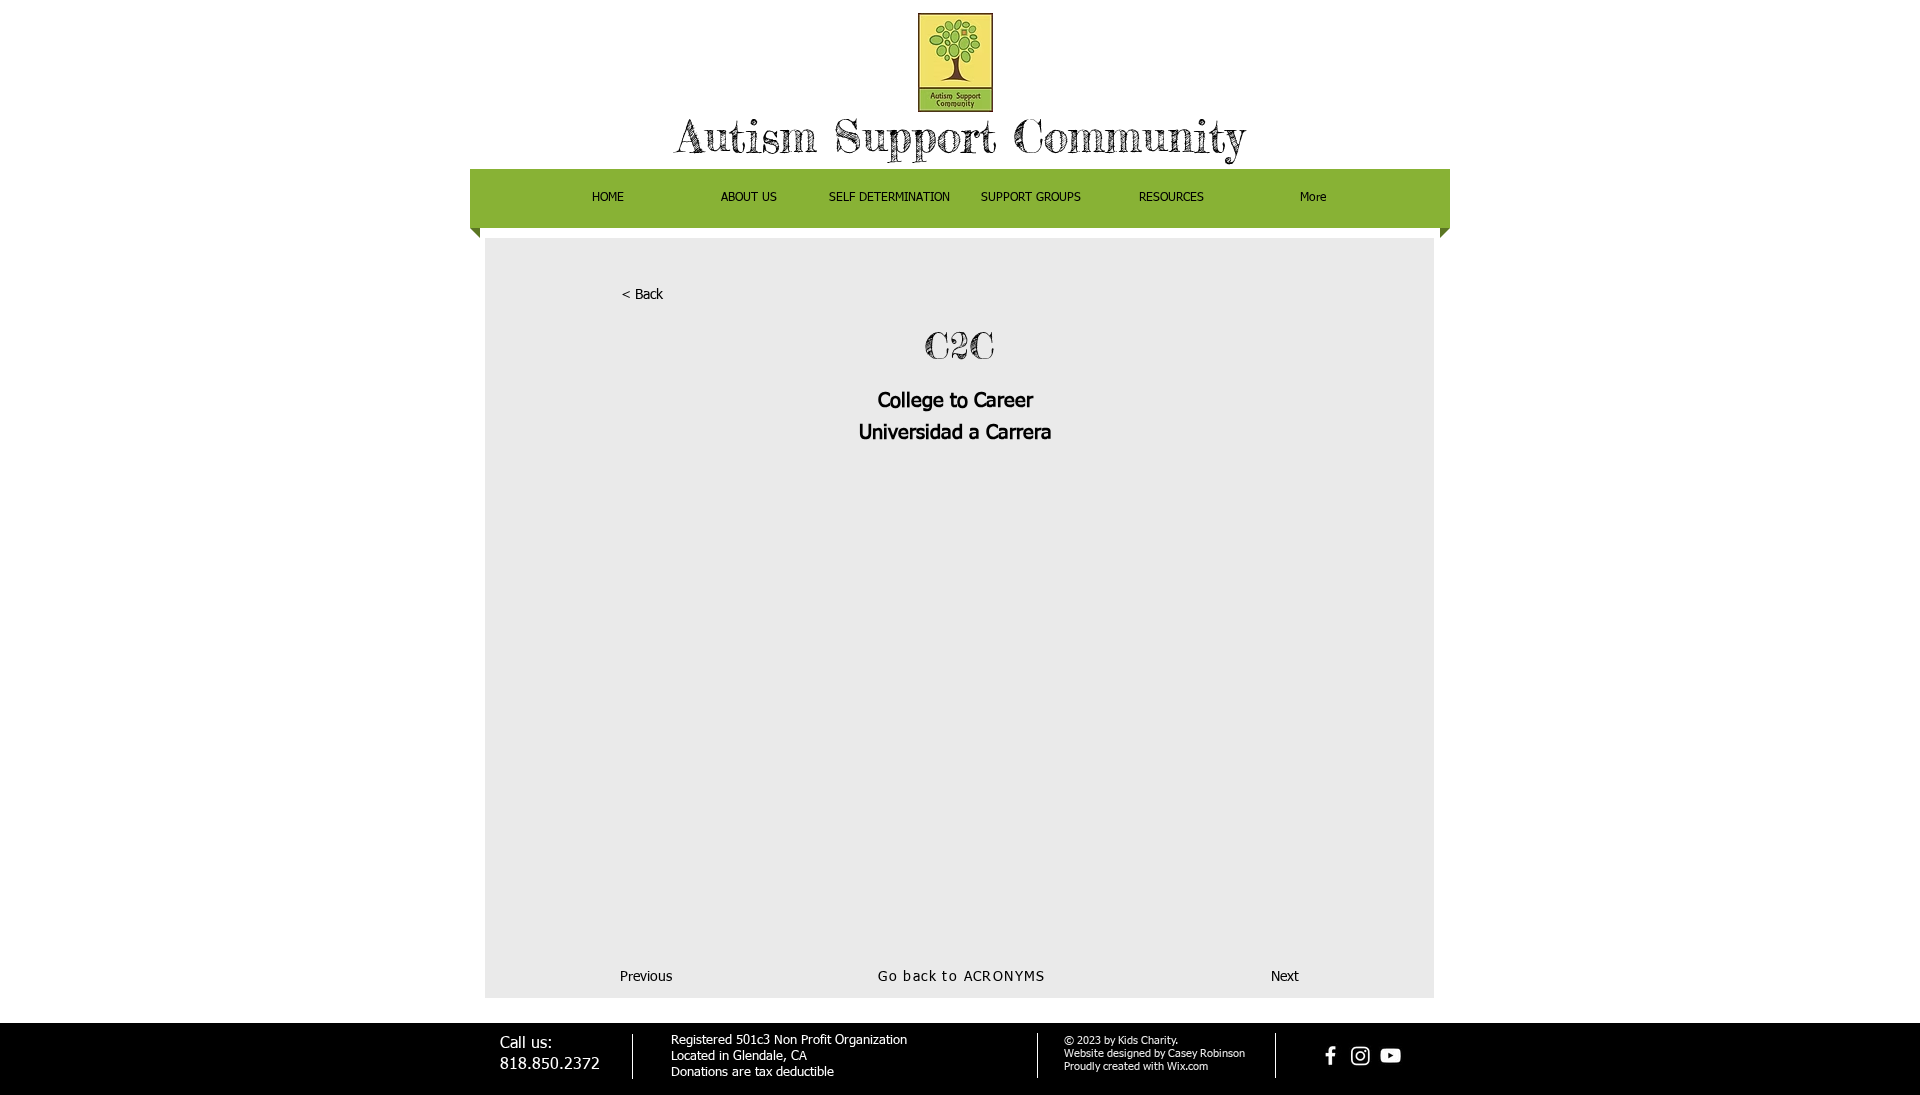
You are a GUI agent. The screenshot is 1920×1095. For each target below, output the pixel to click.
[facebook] (1330, 1055)
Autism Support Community (960, 136)
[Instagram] (1360, 1055)
